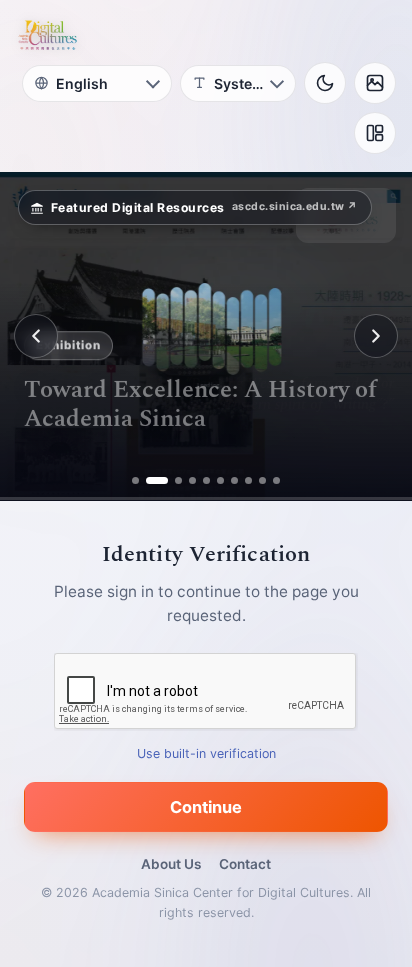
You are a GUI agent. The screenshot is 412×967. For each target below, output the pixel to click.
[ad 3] (171, 480)
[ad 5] (206, 480)
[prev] (36, 336)
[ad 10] (276, 480)
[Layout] (375, 133)
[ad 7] (234, 480)
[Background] (375, 83)
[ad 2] (149, 480)
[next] (376, 336)
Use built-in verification (206, 753)
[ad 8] (248, 480)
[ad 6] (220, 480)
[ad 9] (262, 480)
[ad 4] (192, 480)
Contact (245, 864)
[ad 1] (135, 480)
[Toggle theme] (325, 83)
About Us (171, 864)
